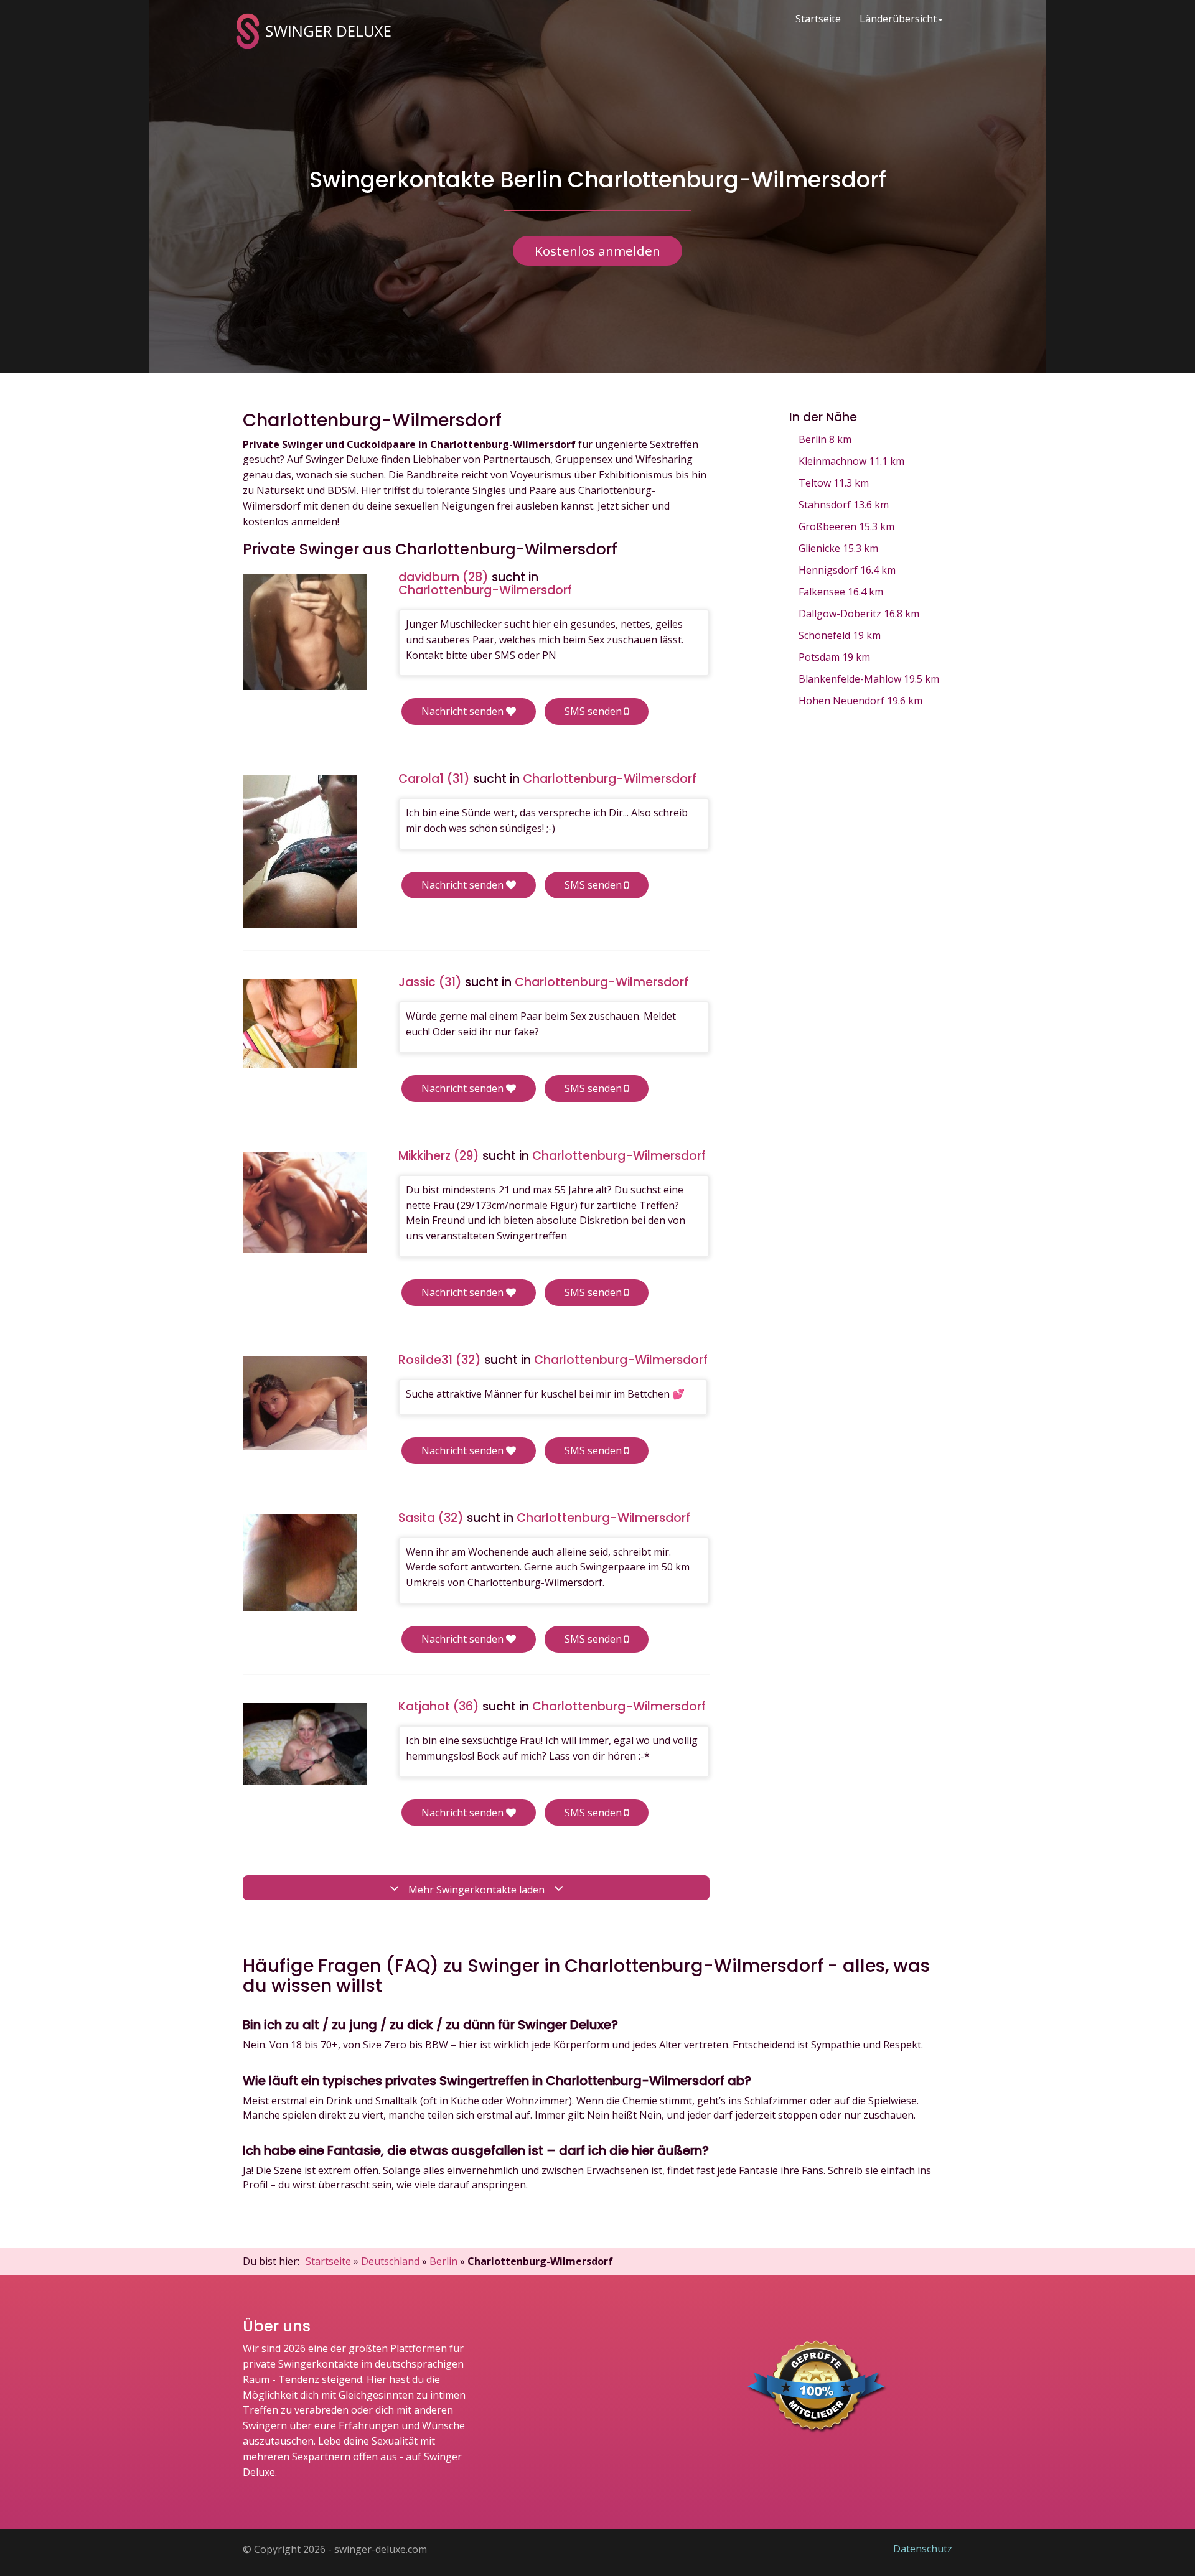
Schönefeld (840, 635)
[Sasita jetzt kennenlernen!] (300, 1563)
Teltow (834, 483)
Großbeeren (846, 526)
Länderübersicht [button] (898, 19)
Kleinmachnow (851, 461)
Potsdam (834, 657)
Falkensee (841, 592)
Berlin (825, 439)
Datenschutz (923, 2549)
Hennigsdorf (847, 570)
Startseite (818, 19)
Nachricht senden (464, 711)
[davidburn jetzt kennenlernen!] (305, 632)
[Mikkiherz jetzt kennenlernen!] (305, 1202)
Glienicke (838, 548)
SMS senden (594, 711)
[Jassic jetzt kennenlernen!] (300, 1023)
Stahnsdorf (844, 505)
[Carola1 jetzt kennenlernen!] (300, 852)
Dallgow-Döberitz (859, 614)
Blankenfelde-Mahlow (869, 679)
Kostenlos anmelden (597, 251)
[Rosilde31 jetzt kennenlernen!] (305, 1403)
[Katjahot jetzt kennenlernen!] (305, 1744)
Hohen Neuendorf (860, 701)
